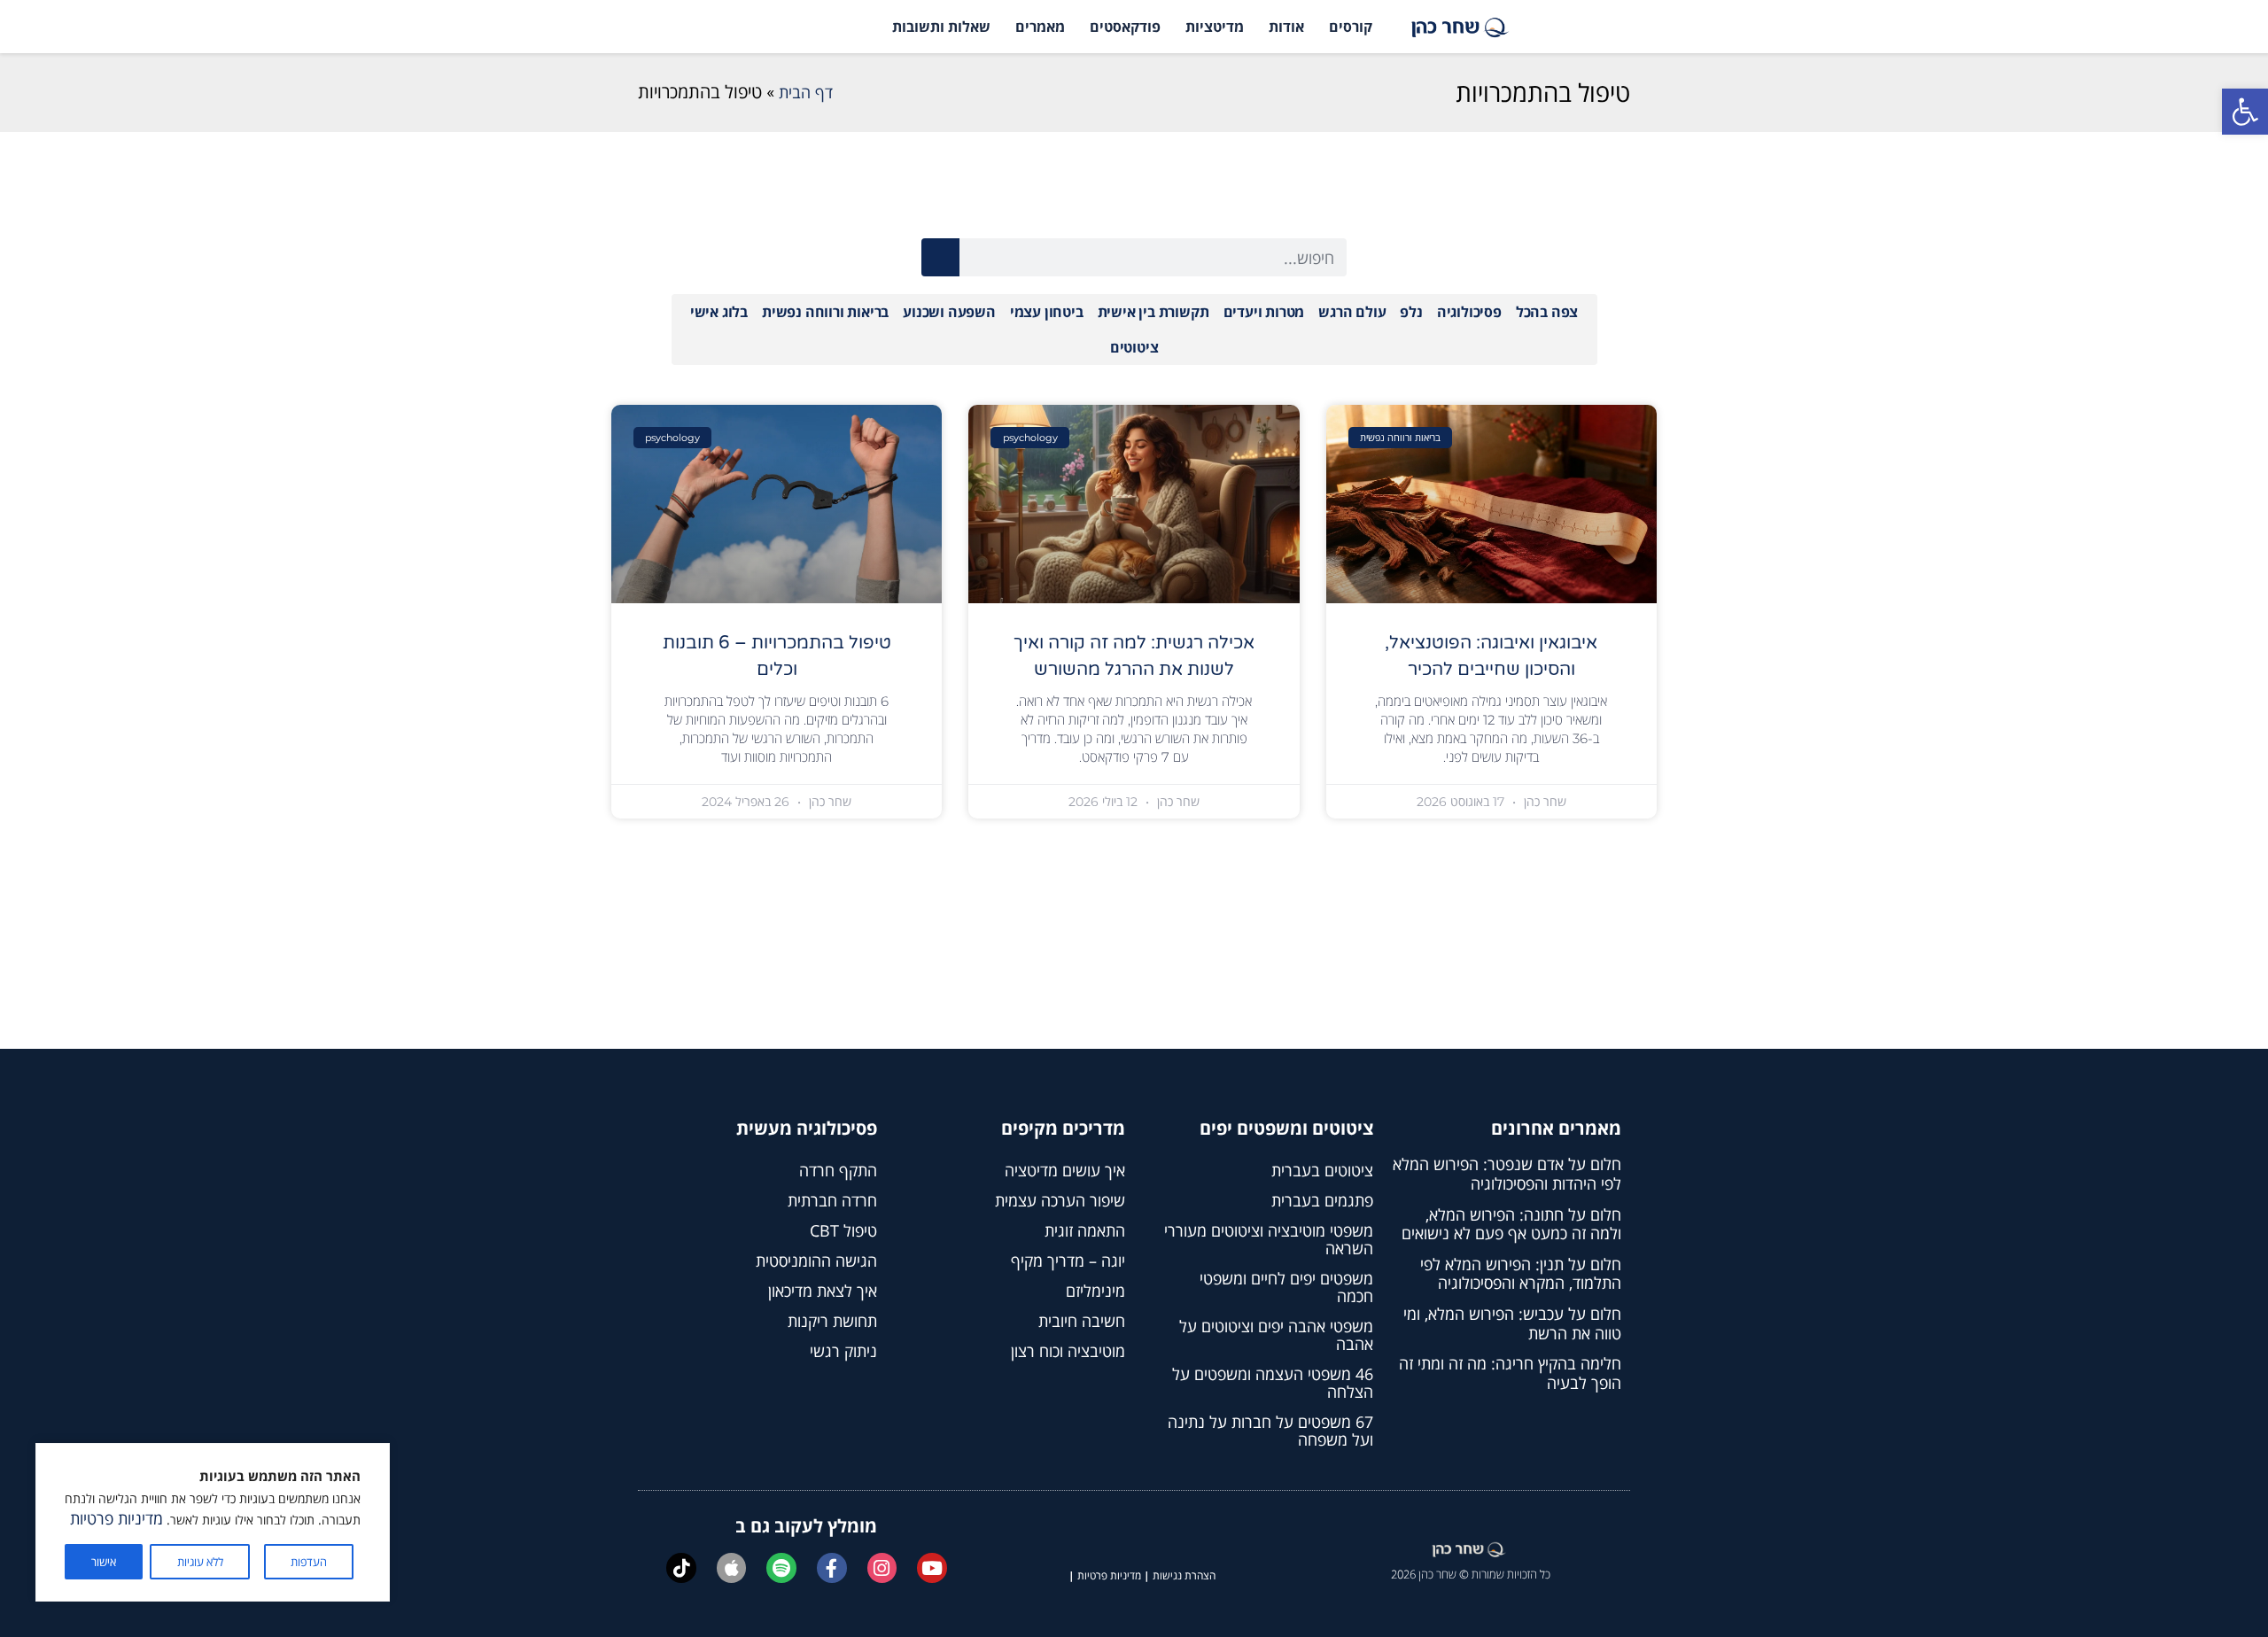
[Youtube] (932, 1568)
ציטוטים (1134, 347)
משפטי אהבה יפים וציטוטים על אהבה (1276, 1335)
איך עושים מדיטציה (1065, 1170)
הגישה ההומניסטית (816, 1261)
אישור (104, 1562)
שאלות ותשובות (941, 27)
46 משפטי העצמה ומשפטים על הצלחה (1273, 1383)
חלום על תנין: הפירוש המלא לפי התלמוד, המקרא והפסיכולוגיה (1521, 1274)
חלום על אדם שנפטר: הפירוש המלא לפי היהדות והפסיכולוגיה (1507, 1174)
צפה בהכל (1547, 312)
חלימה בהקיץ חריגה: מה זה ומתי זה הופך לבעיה (1510, 1373)
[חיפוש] (940, 257)
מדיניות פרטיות (117, 1518)
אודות (1286, 27)
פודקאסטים (1125, 27)
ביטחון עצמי (1047, 312)
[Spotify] (781, 1568)
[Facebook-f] (832, 1568)
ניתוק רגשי (843, 1351)
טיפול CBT (843, 1230)
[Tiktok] (681, 1568)
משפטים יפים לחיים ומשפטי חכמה (1286, 1287)
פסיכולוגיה (1469, 312)
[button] (2245, 112)
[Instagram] (882, 1568)
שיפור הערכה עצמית (1060, 1200)
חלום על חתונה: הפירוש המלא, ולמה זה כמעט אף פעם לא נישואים (1511, 1224)
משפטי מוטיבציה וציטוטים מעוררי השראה (1269, 1239)
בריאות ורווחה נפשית (825, 312)
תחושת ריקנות (832, 1321)
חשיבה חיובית (1082, 1321)
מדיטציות (1215, 27)
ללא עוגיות (200, 1562)
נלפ (1411, 312)
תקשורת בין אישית (1153, 312)
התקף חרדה (838, 1170)
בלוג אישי (719, 312)
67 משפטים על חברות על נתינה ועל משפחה (1270, 1431)
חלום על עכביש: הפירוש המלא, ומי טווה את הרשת (1512, 1323)
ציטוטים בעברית (1322, 1170)
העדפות (309, 1562)
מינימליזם (1095, 1291)
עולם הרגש (1352, 312)
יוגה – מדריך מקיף (1068, 1261)
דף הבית (806, 92)
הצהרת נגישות (1184, 1575)
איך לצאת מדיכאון (823, 1291)
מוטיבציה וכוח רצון (1068, 1351)
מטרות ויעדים (1264, 312)
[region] (213, 1522)
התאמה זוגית (1085, 1230)
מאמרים (1040, 27)
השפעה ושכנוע (949, 312)
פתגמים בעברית (1322, 1200)
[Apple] (732, 1568)
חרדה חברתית (832, 1200)
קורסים (1351, 27)
